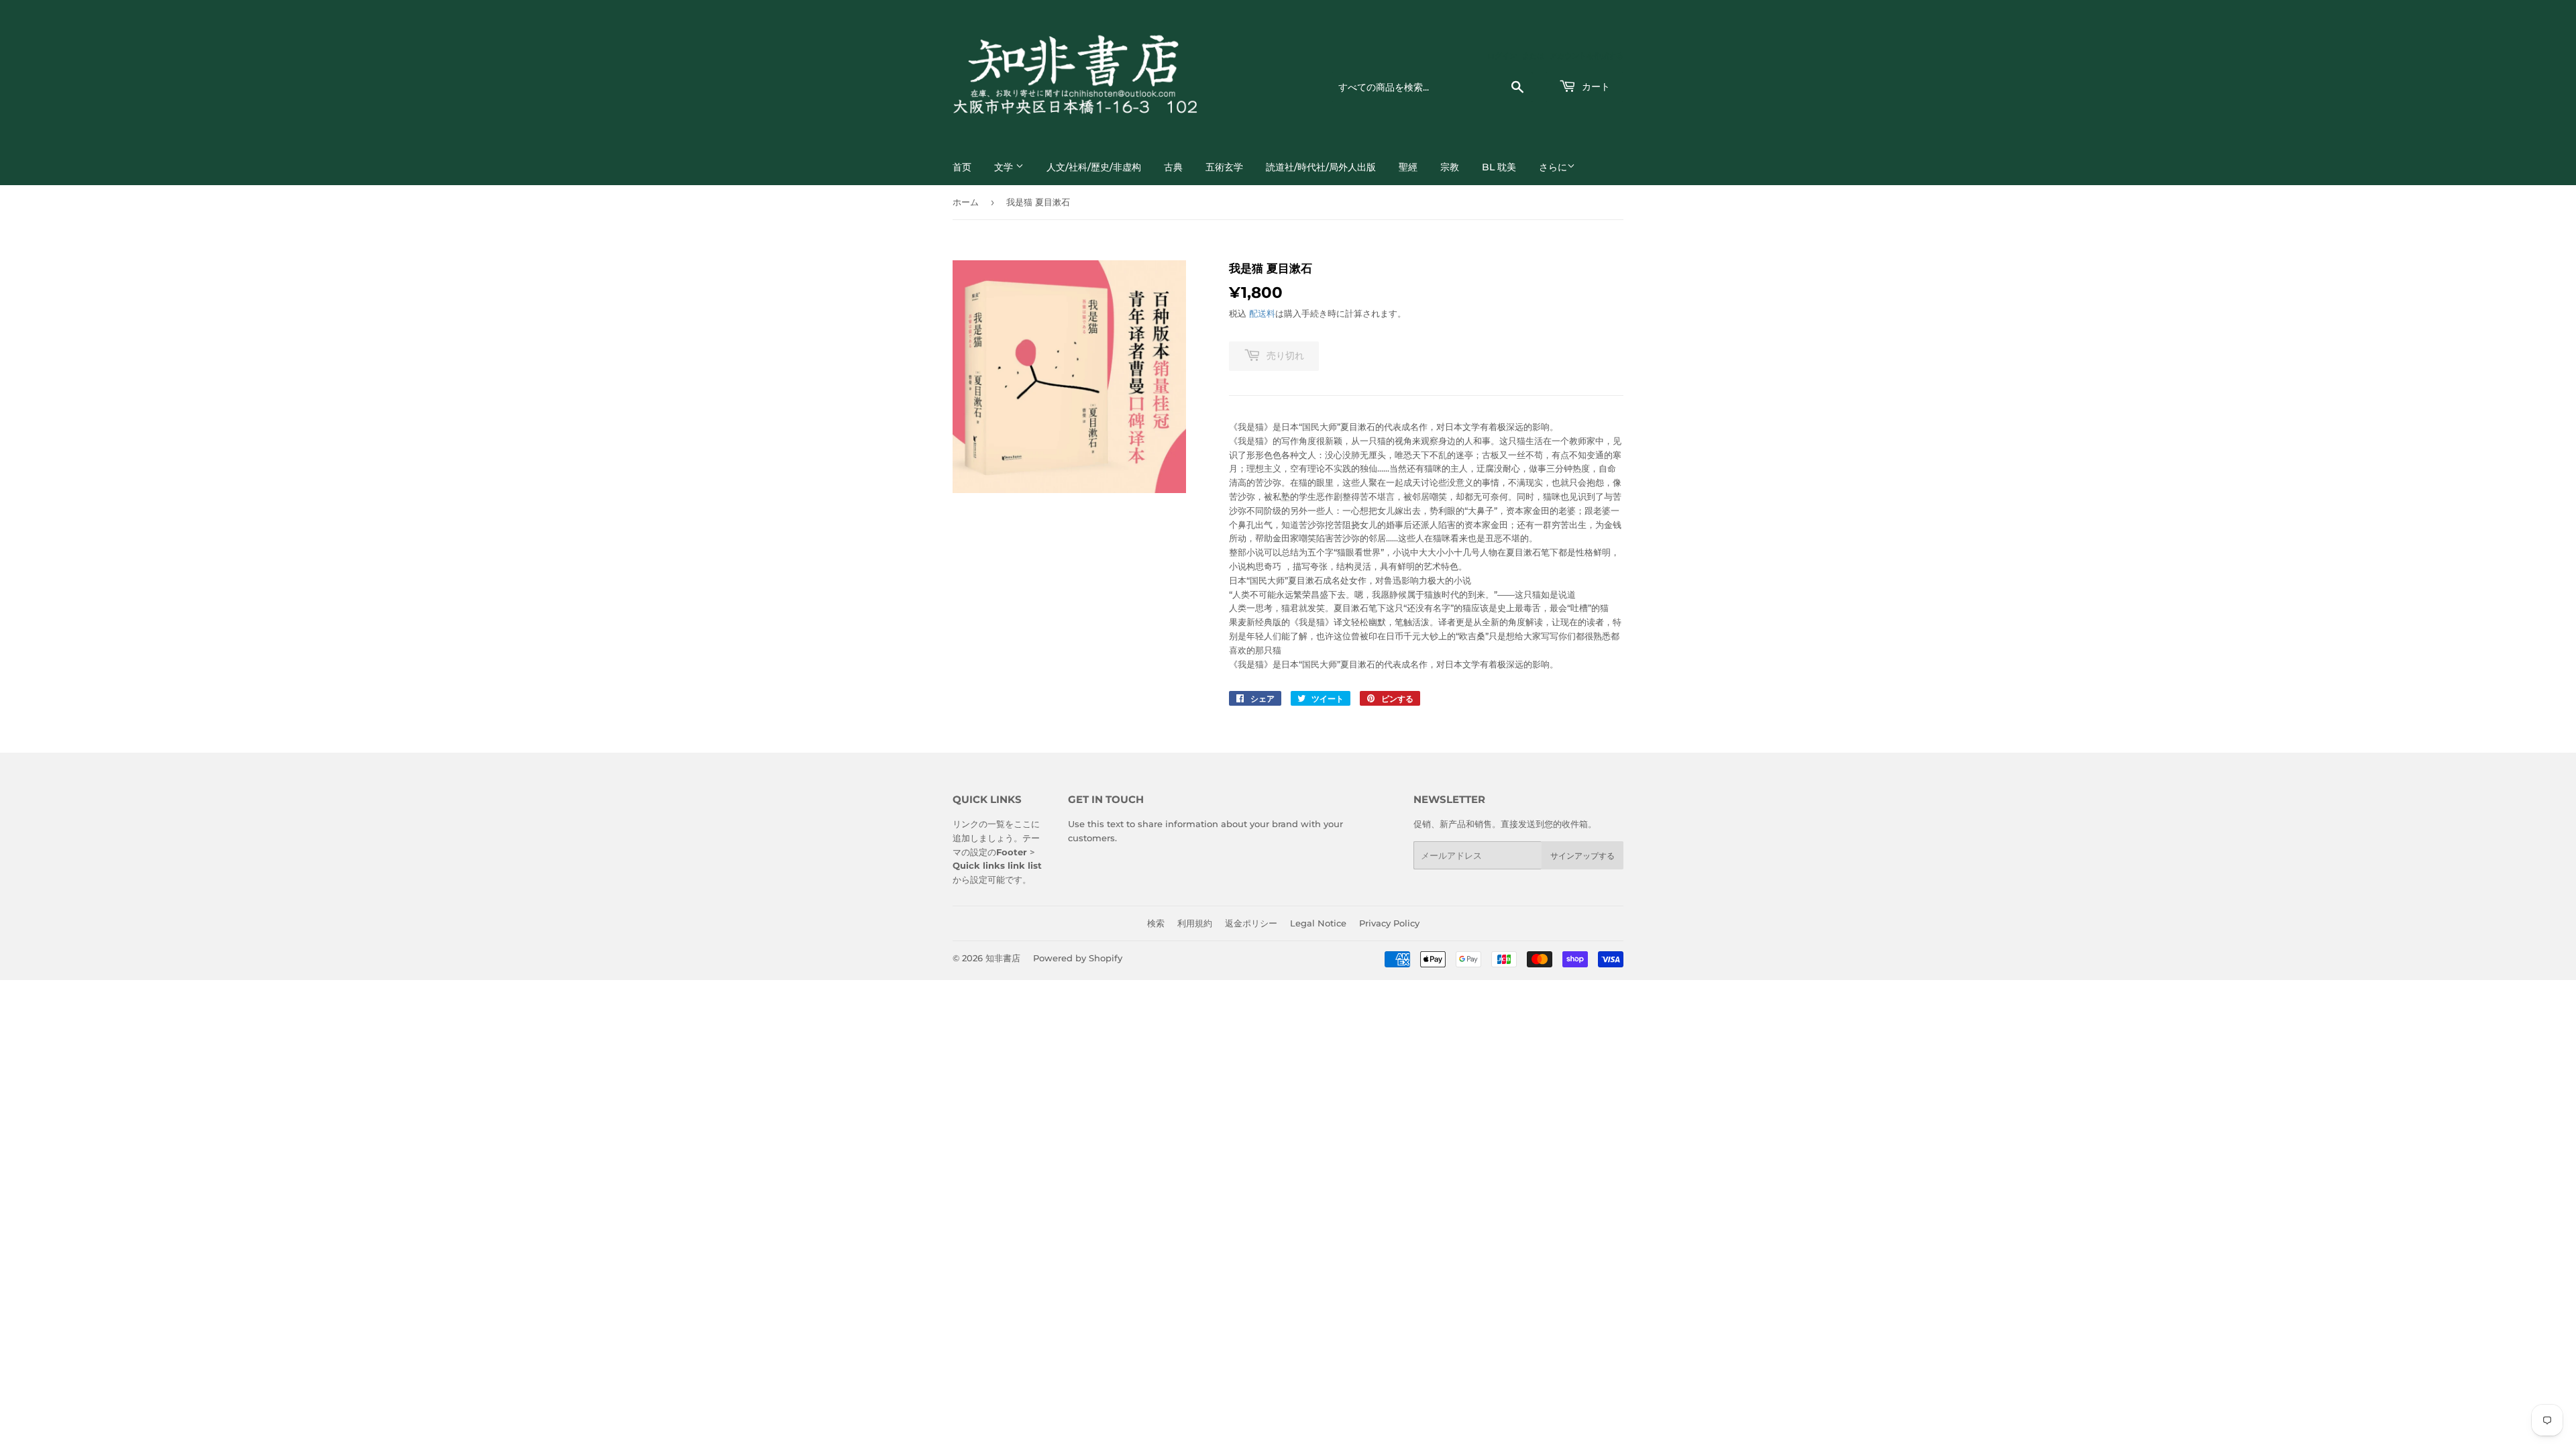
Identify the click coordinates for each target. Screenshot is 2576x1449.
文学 (1005, 167)
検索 (1156, 923)
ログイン (1502, 56)
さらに (1553, 167)
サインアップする (1582, 856)
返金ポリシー (1251, 923)
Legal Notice (1318, 923)
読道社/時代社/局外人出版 (1321, 167)
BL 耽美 (1499, 167)
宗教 (1450, 167)
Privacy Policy (1389, 923)
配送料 (1262, 313)
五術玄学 (1224, 167)
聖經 (1408, 167)
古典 (1173, 167)
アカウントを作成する (1587, 56)
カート (1595, 87)
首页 (962, 167)
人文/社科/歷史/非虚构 (1094, 167)
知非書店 (1003, 958)
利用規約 (1195, 923)
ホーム (966, 202)
